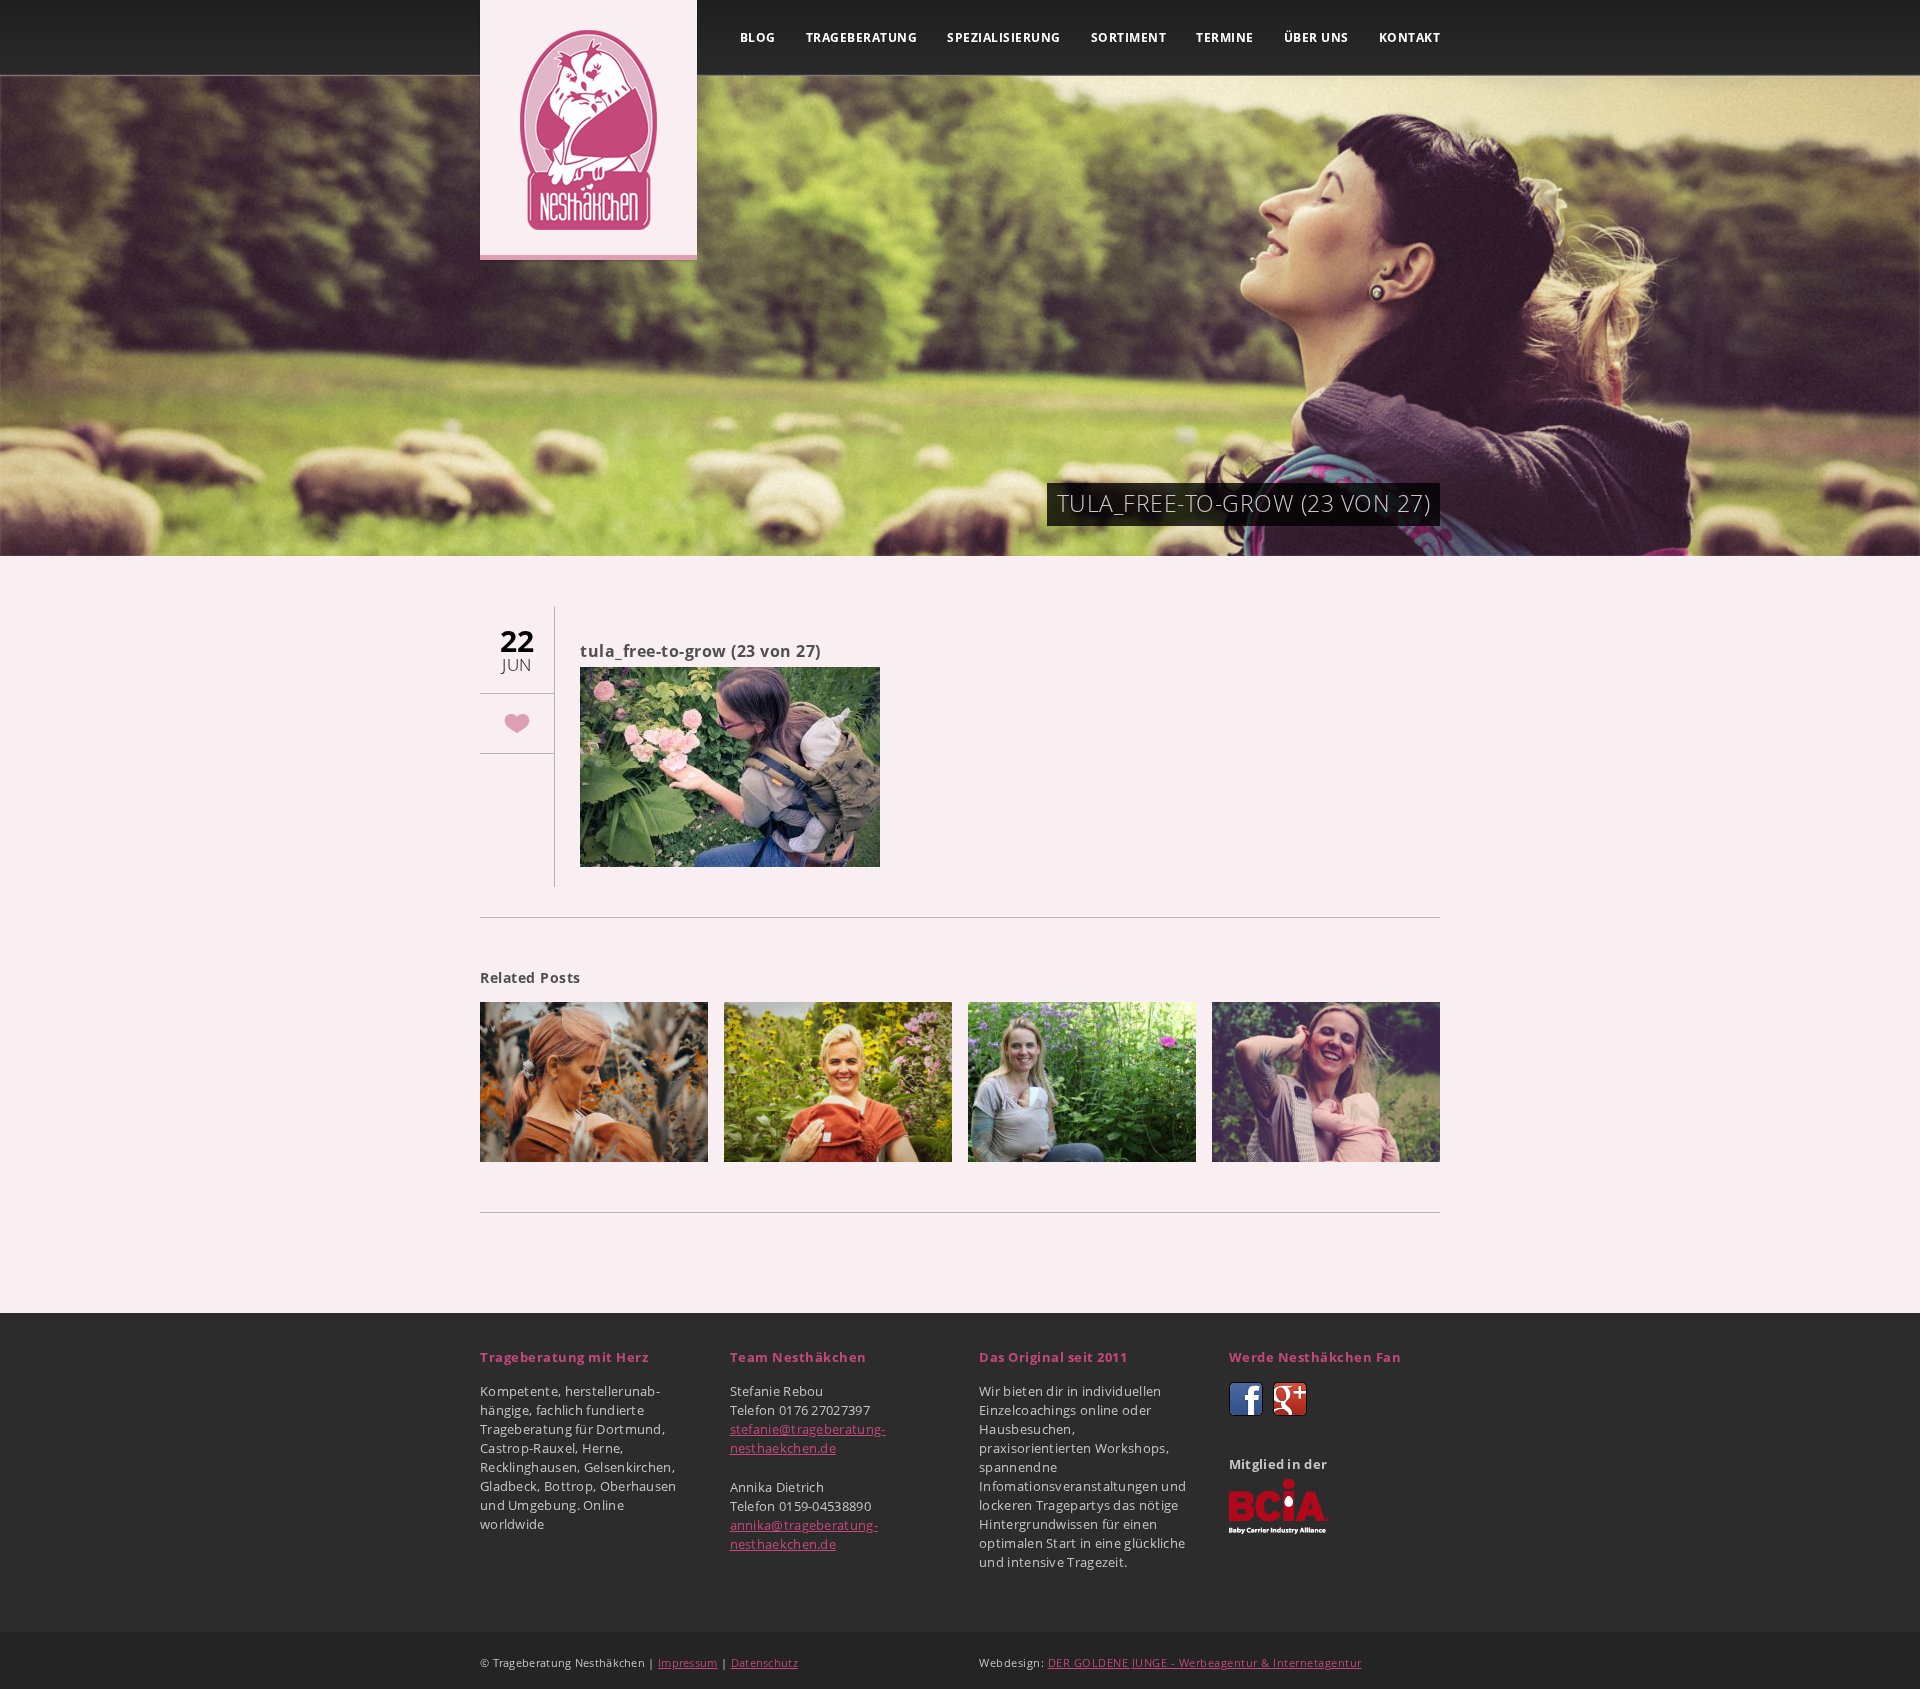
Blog (758, 37)
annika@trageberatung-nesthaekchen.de (804, 1534)
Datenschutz (764, 1662)
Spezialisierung (1004, 37)
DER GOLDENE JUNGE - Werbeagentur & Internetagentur (1205, 1662)
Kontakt (1410, 37)
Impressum (688, 1662)
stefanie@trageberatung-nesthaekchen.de (808, 1438)
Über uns (1316, 37)
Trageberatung (862, 37)
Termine (1225, 37)
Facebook (1246, 1399)
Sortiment (1129, 37)
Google (1290, 1399)
